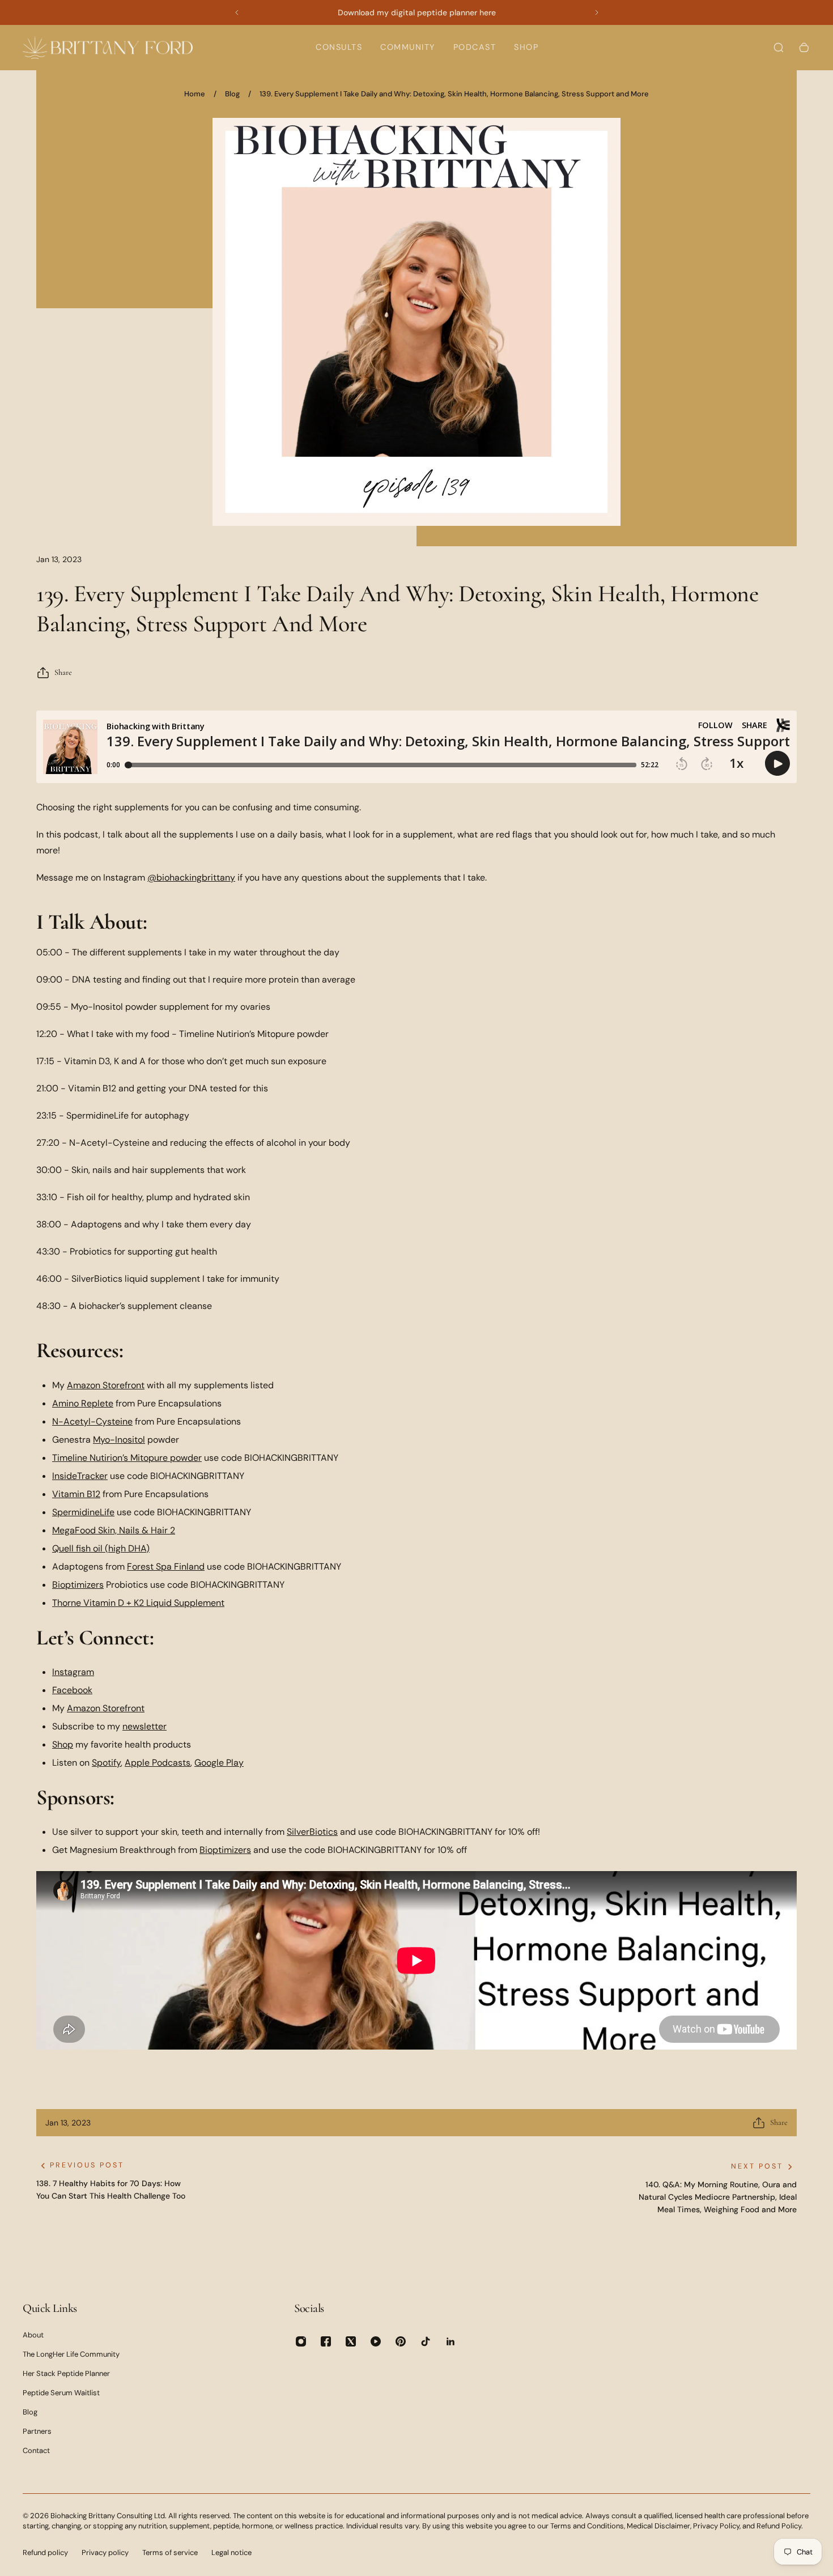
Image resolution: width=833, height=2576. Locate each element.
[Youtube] (376, 2341)
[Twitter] (351, 2341)
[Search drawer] (779, 48)
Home (195, 94)
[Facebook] (326, 2341)
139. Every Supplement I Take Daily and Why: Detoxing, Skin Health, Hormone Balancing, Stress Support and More (454, 94)
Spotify (106, 1763)
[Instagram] (301, 2341)
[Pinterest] (401, 2341)
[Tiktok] (426, 2341)
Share (63, 672)
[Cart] (804, 48)
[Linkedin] (450, 2341)
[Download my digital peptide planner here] (417, 12)
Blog (232, 94)
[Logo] (108, 47)
